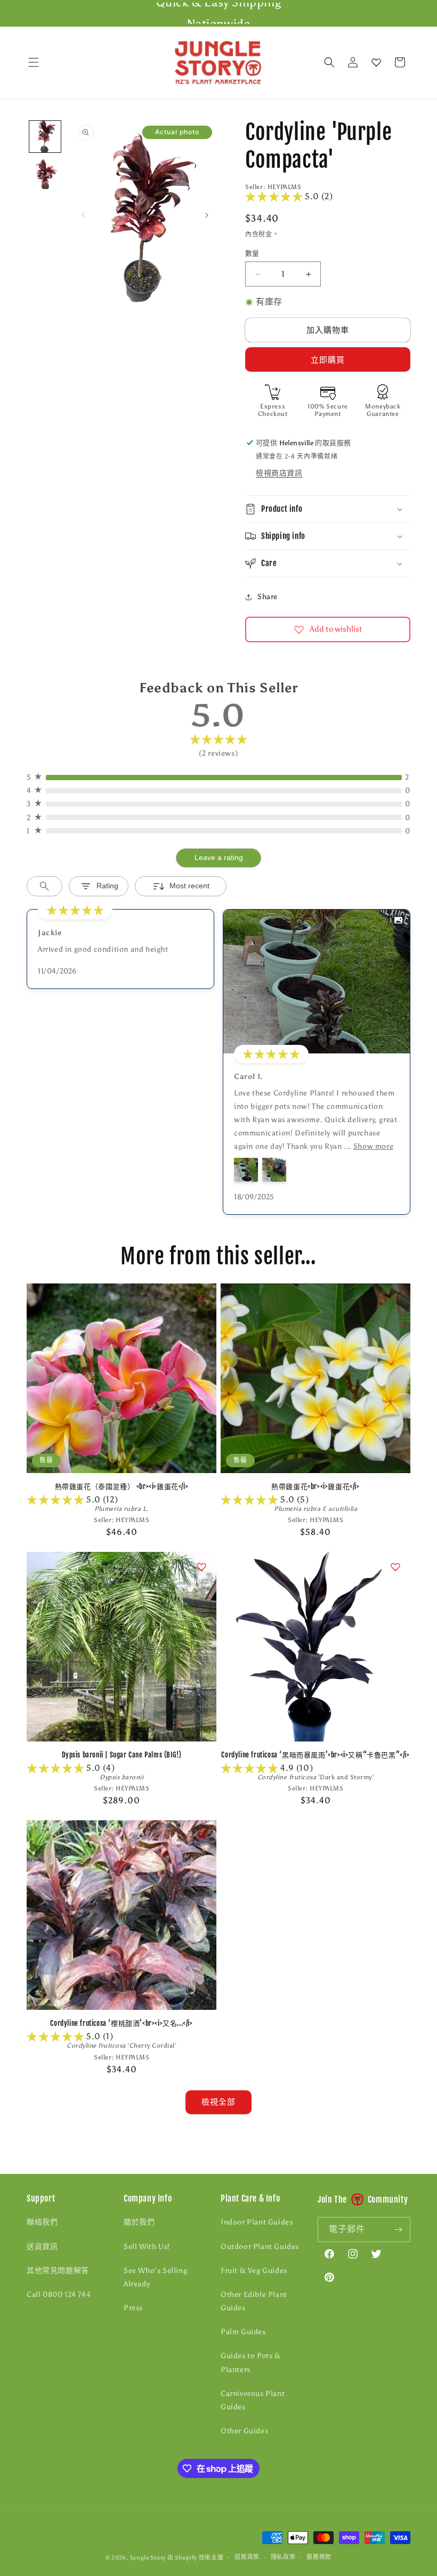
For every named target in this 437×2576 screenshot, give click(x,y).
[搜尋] (329, 62)
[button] (34, 62)
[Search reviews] (44, 886)
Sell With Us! (147, 2247)
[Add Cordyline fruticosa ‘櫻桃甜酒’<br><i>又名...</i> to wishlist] (201, 1835)
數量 (252, 253)
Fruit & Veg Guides (254, 2271)
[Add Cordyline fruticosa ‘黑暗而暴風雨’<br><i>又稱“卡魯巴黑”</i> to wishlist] (395, 1567)
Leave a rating (219, 857)
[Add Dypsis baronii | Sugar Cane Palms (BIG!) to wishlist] (201, 1567)
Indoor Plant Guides (257, 2222)
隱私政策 (283, 2557)
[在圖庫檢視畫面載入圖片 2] (45, 173)
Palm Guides (243, 2332)
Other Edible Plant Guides (254, 2301)
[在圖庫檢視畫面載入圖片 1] (45, 137)
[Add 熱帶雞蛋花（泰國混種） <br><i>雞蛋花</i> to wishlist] (201, 1298)
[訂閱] (398, 2230)
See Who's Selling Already (155, 2277)
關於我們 (139, 2222)
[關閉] (420, 63)
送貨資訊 (42, 2247)
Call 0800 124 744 (59, 2295)
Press (133, 2308)
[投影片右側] (207, 215)
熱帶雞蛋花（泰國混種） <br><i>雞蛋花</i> (122, 1486)
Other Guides (244, 2431)
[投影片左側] (83, 215)
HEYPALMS (285, 187)
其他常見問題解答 (58, 2271)
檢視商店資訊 (279, 473)
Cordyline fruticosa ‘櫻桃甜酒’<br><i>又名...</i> (121, 2023)
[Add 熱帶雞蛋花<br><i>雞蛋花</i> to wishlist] (395, 1298)
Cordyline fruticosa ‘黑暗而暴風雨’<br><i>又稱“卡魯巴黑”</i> (315, 1755)
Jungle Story (149, 2558)
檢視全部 (218, 2102)
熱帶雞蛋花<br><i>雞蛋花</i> (315, 1486)
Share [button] (268, 597)
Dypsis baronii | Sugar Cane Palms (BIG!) (122, 1755)
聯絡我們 (42, 2222)
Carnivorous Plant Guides (253, 2400)
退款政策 (247, 2557)
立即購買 (328, 360)
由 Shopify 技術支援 (196, 2558)
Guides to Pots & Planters (251, 2362)
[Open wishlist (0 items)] (376, 62)
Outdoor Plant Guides (260, 2247)
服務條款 (319, 2557)
